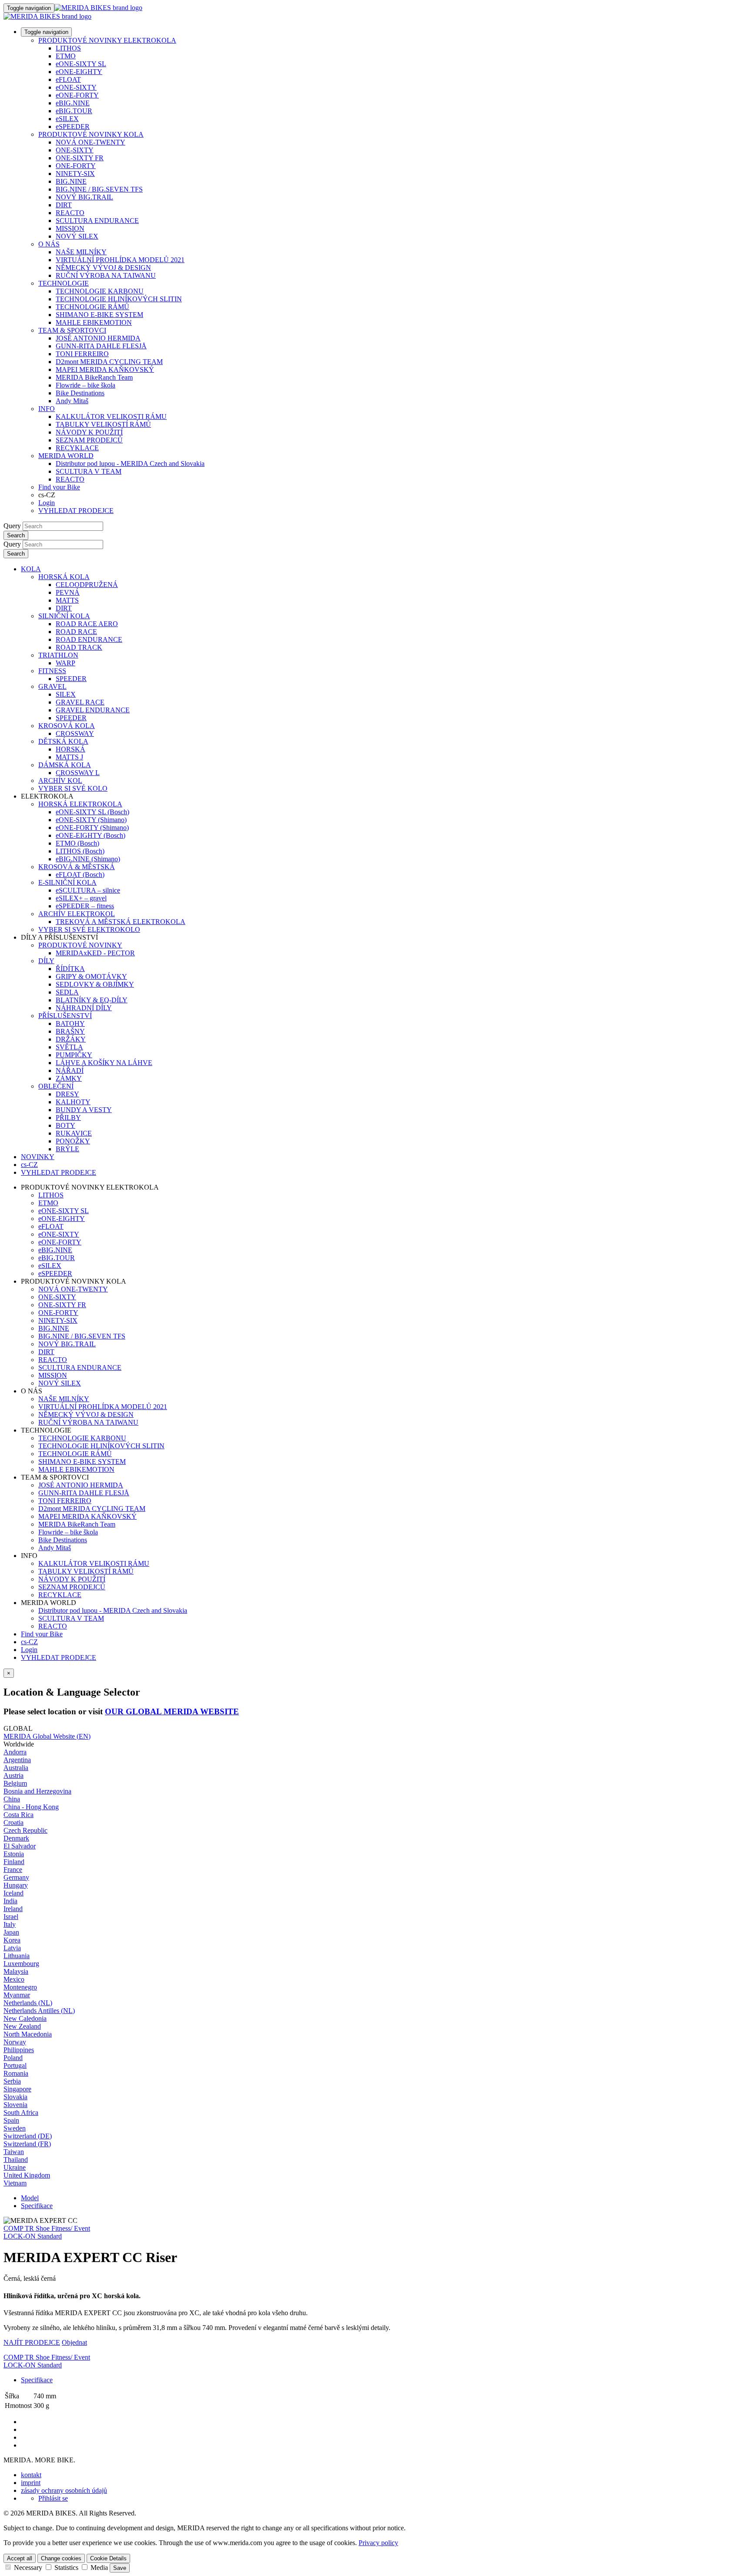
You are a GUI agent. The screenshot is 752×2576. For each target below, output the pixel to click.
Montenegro (20, 1987)
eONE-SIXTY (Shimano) (91, 820)
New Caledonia (25, 2018)
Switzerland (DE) (28, 2136)
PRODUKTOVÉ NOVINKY (80, 945)
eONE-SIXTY (76, 87)
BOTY (65, 1125)
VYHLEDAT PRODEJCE (76, 511)
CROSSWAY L (78, 773)
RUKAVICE (74, 1133)
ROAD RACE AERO (87, 624)
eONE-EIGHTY (79, 72)
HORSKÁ (70, 749)
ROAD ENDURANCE (89, 639)
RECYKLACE (77, 448)
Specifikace (37, 2206)
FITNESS (52, 671)
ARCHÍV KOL (60, 781)
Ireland (13, 1909)
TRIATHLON (58, 655)
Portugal (15, 2065)
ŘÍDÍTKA (70, 969)
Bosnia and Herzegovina (37, 1791)
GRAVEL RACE (80, 702)
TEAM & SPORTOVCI (72, 330)
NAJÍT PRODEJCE (32, 2342)
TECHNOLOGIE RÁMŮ (92, 307)
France (13, 1870)
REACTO (70, 213)
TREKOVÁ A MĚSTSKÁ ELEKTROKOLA (121, 922)
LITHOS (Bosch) (80, 851)
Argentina (17, 1760)
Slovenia (15, 2105)
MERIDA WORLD (66, 456)
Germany (16, 1877)
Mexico (14, 1979)
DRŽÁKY (71, 1039)
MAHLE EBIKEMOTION (94, 322)
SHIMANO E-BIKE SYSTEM (99, 315)
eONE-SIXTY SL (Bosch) (92, 812)
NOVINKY (38, 1157)
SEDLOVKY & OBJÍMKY (95, 984)
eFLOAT (68, 79)
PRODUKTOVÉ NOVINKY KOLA (91, 134)
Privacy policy (378, 2543)
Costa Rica (18, 1815)
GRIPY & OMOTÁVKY (91, 976)
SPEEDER (71, 679)
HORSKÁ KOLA (64, 577)
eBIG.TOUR (74, 111)
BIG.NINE (71, 181)
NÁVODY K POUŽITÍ (89, 432)
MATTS (67, 600)
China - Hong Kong (31, 1807)
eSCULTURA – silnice (88, 890)
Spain (11, 2120)
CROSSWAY (75, 733)
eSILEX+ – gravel (81, 898)
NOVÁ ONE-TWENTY (91, 142)
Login (47, 503)
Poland (13, 2058)
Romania (16, 2073)
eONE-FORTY (77, 95)
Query (12, 526)
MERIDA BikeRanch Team (94, 377)
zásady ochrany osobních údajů (64, 2490)
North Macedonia (28, 2034)
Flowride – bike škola (86, 385)
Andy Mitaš (72, 401)
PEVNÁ (68, 592)
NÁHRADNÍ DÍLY (84, 1008)
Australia (16, 1768)
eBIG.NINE (73, 103)
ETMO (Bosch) (77, 843)
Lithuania (17, 1956)
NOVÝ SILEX (77, 236)
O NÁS (49, 244)
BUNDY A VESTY (84, 1110)
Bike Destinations (80, 393)
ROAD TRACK (79, 647)
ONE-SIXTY (75, 150)
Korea (12, 1940)
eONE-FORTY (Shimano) (92, 828)
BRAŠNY (70, 1031)
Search (16, 535)
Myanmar (17, 1995)
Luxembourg (21, 1964)
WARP (65, 663)
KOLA (31, 569)
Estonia (14, 1854)
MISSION (70, 228)
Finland (14, 1862)
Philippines (19, 2050)
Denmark (16, 1838)
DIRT (64, 205)
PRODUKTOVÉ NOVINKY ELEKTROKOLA (107, 40)
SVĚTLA (69, 1047)
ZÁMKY (69, 1078)
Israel (11, 1917)
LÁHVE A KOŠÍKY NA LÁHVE (104, 1063)
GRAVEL (52, 686)
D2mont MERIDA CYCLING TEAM (109, 362)
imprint (31, 2483)
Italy (10, 1924)
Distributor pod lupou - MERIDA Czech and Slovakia (130, 464)
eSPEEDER (73, 126)
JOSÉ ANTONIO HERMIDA (98, 338)
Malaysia (16, 1971)
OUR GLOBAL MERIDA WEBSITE (172, 1711)
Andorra (15, 1752)
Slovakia (15, 2097)
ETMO (66, 56)
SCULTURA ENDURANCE (97, 221)
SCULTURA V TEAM (89, 471)
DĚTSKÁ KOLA (63, 741)
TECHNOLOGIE (64, 283)
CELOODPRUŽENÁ (87, 585)
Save (120, 2568)
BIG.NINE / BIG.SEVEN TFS (99, 189)
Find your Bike (59, 487)
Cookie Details (108, 2558)
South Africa (21, 2112)
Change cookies (61, 2558)
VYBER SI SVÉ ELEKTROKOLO (89, 929)
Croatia (13, 1822)
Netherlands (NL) (28, 2003)
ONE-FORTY (76, 166)
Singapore (17, 2089)
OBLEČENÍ (56, 1086)
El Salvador (20, 1846)
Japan (11, 1932)
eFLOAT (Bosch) (80, 875)
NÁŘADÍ (70, 1071)
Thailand (16, 2160)
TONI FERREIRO (82, 354)
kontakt (31, 2475)
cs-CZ (29, 1642)
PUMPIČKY (74, 1055)
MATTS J (69, 757)
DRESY (67, 1094)
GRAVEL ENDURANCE (93, 710)
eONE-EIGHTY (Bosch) (91, 835)
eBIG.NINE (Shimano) (88, 859)
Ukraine (15, 2167)
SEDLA (67, 992)
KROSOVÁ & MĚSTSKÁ (77, 867)
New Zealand (22, 2026)
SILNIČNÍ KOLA (64, 616)
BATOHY (70, 1023)
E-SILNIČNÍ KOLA (67, 882)
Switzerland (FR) (27, 2144)
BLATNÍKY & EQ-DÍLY (92, 1000)
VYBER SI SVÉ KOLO (73, 788)
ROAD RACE (76, 632)
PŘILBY (68, 1118)
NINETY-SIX (75, 174)
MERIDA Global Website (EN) (47, 1736)
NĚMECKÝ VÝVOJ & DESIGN (103, 268)
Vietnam (15, 2183)
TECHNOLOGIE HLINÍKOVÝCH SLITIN (119, 299)
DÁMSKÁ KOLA (65, 765)
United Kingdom (27, 2175)
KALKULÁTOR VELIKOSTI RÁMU (111, 416)
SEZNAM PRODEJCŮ (89, 440)
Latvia (12, 1948)
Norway (15, 2042)
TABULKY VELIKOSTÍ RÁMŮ (103, 424)
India (10, 1901)
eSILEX (67, 119)
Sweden (15, 2128)
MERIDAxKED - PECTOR (95, 953)
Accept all (20, 2558)
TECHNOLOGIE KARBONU (100, 291)
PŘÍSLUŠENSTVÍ (65, 1016)
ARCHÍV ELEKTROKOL (77, 914)
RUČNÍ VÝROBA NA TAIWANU (106, 275)
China (12, 1799)
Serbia (12, 2081)
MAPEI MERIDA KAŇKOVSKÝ (105, 369)
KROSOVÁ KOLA (67, 726)
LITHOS (68, 48)
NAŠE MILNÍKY (81, 252)
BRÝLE (67, 1149)
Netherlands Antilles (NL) (39, 2011)
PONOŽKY (73, 1141)
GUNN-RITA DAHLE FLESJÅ (101, 346)
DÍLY (46, 961)
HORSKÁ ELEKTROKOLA (80, 804)
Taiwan (14, 2152)
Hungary (16, 1885)
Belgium (15, 1783)
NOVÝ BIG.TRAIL (84, 197)
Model (30, 2198)
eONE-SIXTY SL (81, 64)
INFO (47, 409)
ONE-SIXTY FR (80, 158)
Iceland (13, 1893)
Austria (13, 1775)
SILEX (66, 694)
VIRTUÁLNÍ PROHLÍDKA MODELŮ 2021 (120, 260)
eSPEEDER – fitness (85, 906)
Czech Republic (25, 1830)
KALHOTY (73, 1102)
